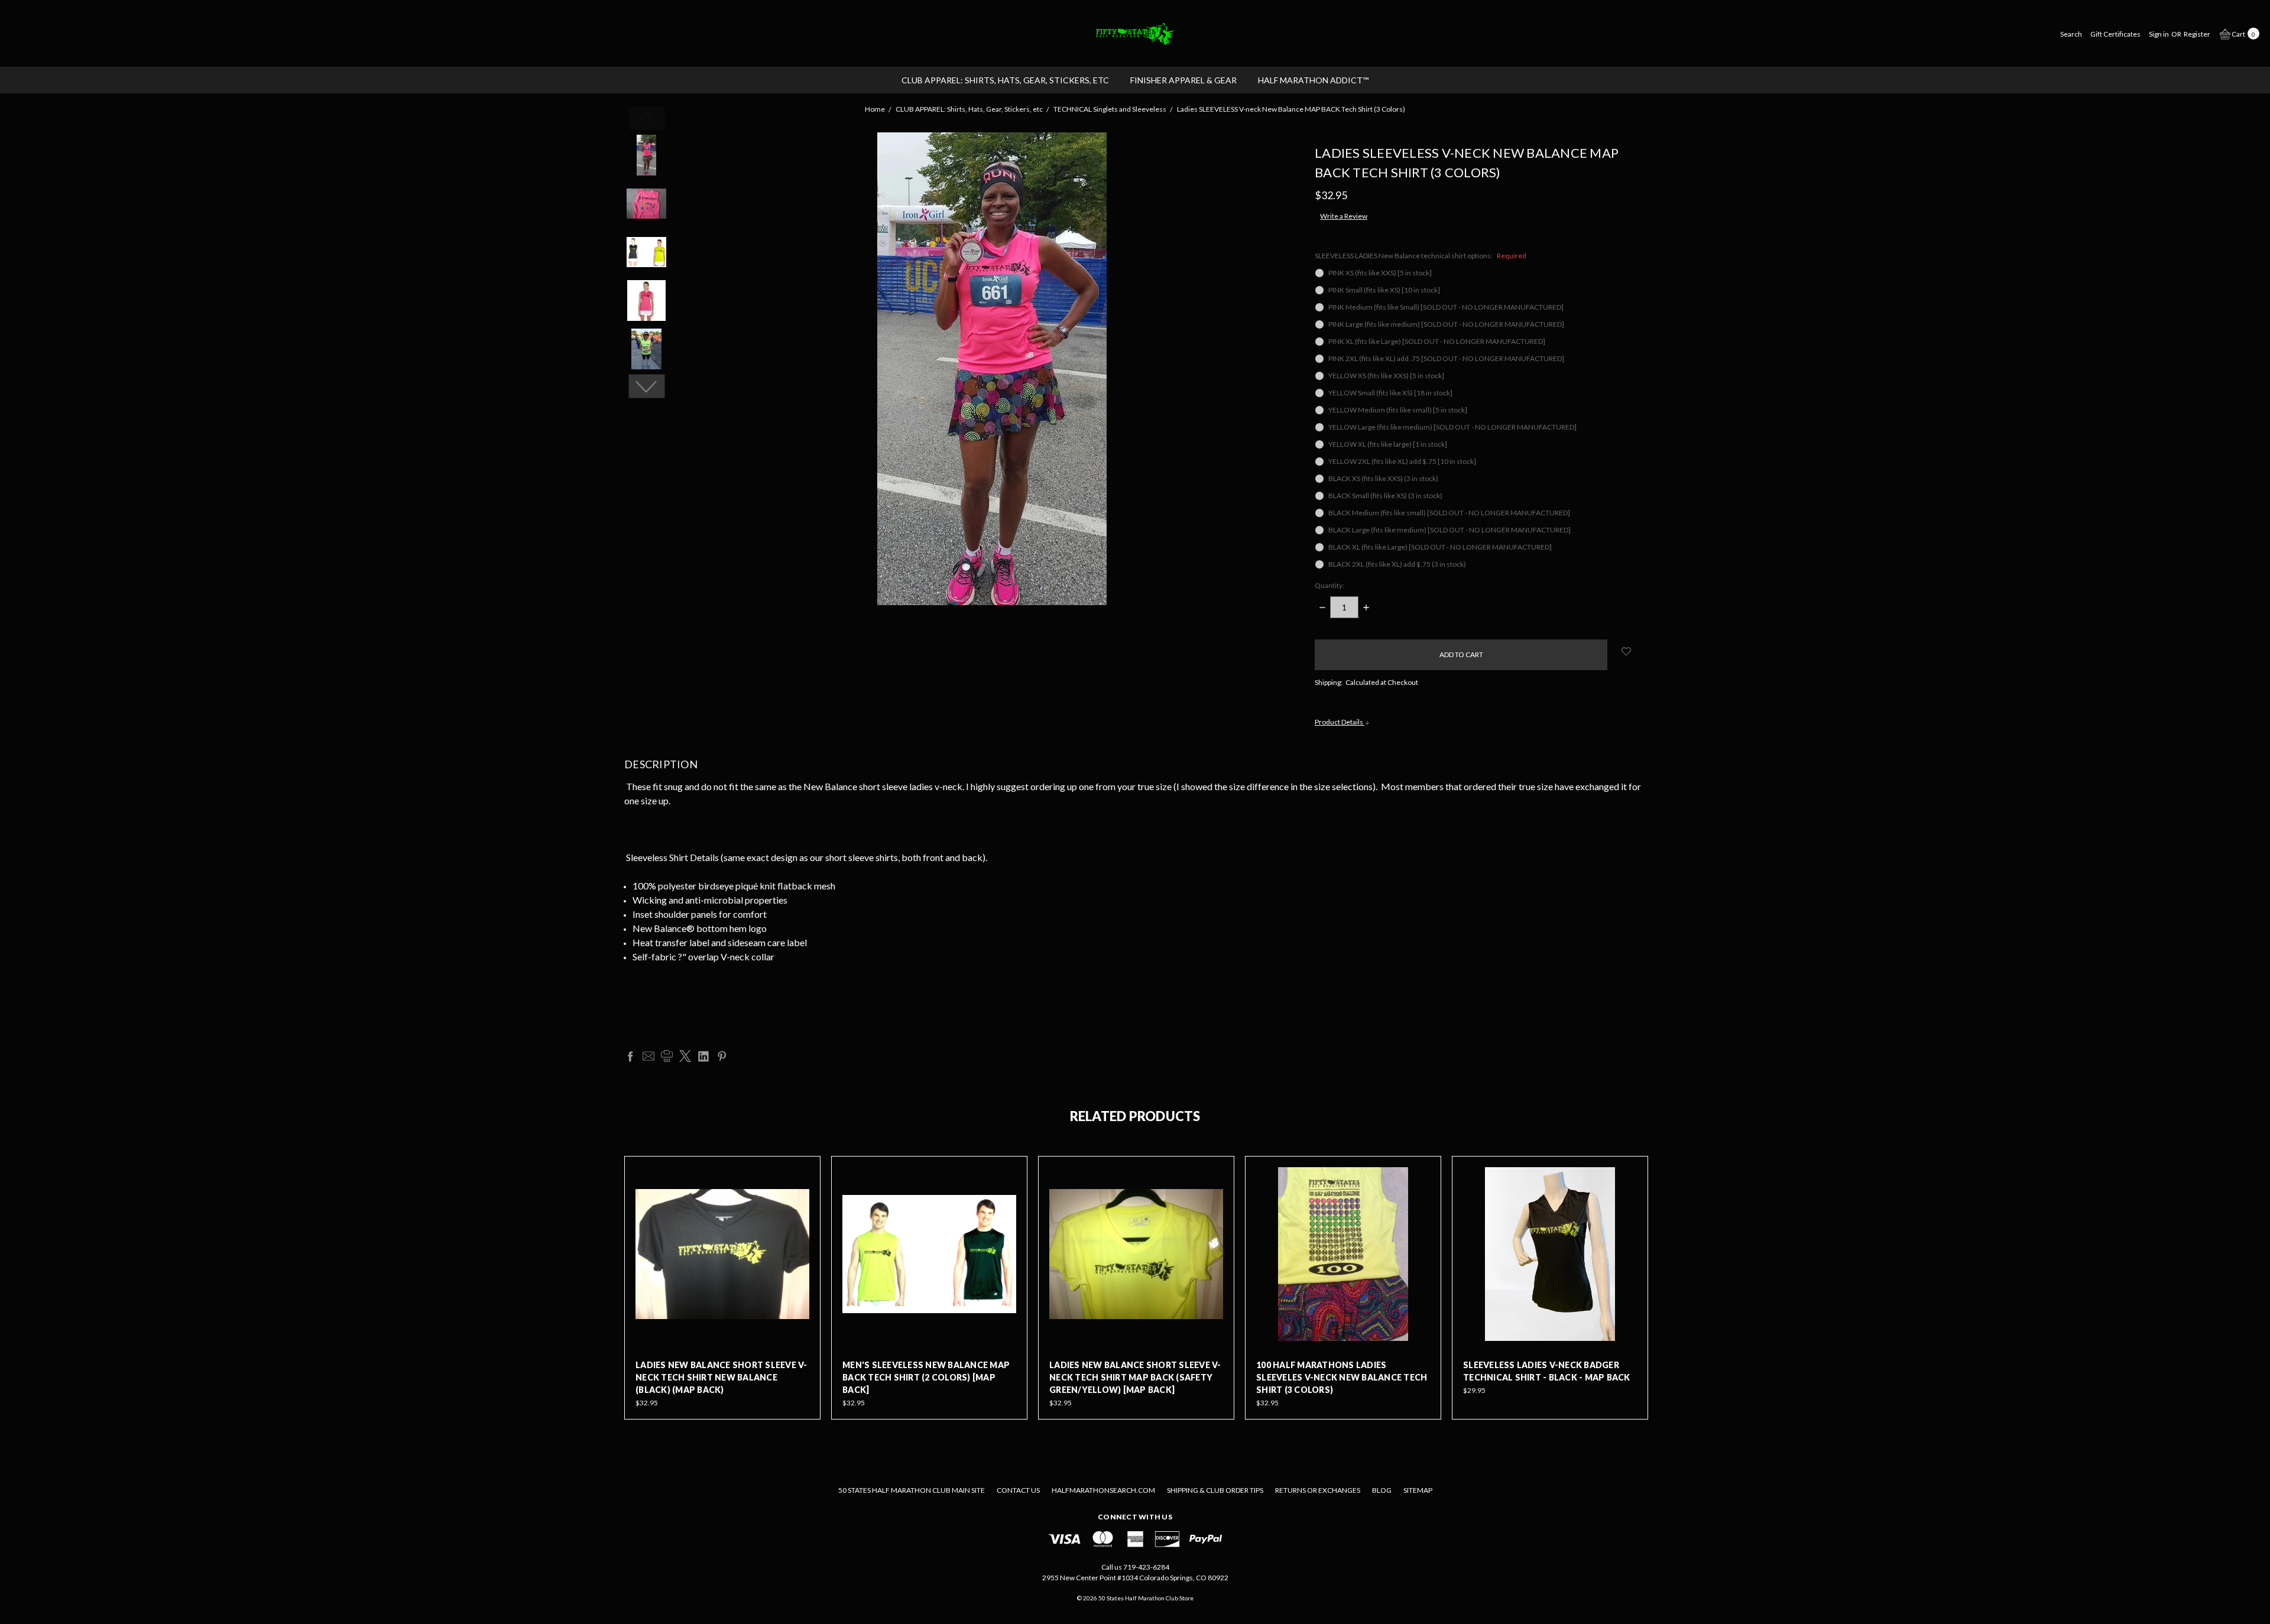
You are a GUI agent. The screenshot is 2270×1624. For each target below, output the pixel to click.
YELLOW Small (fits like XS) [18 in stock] (1390, 393)
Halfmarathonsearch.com (1103, 1490)
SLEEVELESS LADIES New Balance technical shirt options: (1421, 256)
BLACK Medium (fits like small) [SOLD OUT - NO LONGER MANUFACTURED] (1449, 513)
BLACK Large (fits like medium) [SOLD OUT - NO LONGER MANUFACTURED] (1449, 530)
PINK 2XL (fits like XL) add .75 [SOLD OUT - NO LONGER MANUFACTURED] (1446, 358)
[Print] (667, 1056)
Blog (1382, 1490)
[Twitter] (685, 1056)
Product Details (1340, 722)
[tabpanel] (722, 1288)
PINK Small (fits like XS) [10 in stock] (1384, 290)
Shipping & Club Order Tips (1215, 1490)
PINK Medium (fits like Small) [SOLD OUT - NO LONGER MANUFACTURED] (1446, 307)
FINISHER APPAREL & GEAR (1183, 80)
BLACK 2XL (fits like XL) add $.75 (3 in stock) (1397, 564)
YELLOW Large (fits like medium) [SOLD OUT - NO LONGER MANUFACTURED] (1452, 427)
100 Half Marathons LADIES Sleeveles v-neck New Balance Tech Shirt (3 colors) (1342, 1377)
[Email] (648, 1056)
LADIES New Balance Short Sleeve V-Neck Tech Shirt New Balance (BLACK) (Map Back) (721, 1377)
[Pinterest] (722, 1056)
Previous (646, 118)
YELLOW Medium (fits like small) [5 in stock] (1398, 410)
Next (646, 386)
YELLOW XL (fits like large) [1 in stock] (1388, 444)
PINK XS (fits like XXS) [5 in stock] (1380, 273)
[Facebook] (630, 1056)
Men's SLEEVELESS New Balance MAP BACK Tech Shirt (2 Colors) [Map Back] (926, 1377)
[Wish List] (801, 1202)
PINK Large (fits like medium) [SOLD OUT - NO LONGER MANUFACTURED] (1446, 324)
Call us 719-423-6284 (1135, 1567)
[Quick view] (801, 1175)
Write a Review (1344, 216)
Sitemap (1418, 1490)
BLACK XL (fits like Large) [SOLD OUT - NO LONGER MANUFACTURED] (1440, 547)
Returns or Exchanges (1318, 1490)
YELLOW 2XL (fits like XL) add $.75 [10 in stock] (1402, 461)
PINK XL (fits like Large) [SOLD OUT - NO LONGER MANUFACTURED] (1437, 341)
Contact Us (1018, 1490)
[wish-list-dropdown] (1627, 651)
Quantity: (1329, 585)
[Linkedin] (703, 1056)
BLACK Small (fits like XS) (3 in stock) (1385, 496)
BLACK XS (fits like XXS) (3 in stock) (1383, 478)
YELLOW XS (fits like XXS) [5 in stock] (1386, 376)
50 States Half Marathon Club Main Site (912, 1490)
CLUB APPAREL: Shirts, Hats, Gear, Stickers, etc (1005, 80)
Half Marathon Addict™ (1313, 80)
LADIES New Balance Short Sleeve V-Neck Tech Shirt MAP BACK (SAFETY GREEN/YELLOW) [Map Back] (1135, 1377)
